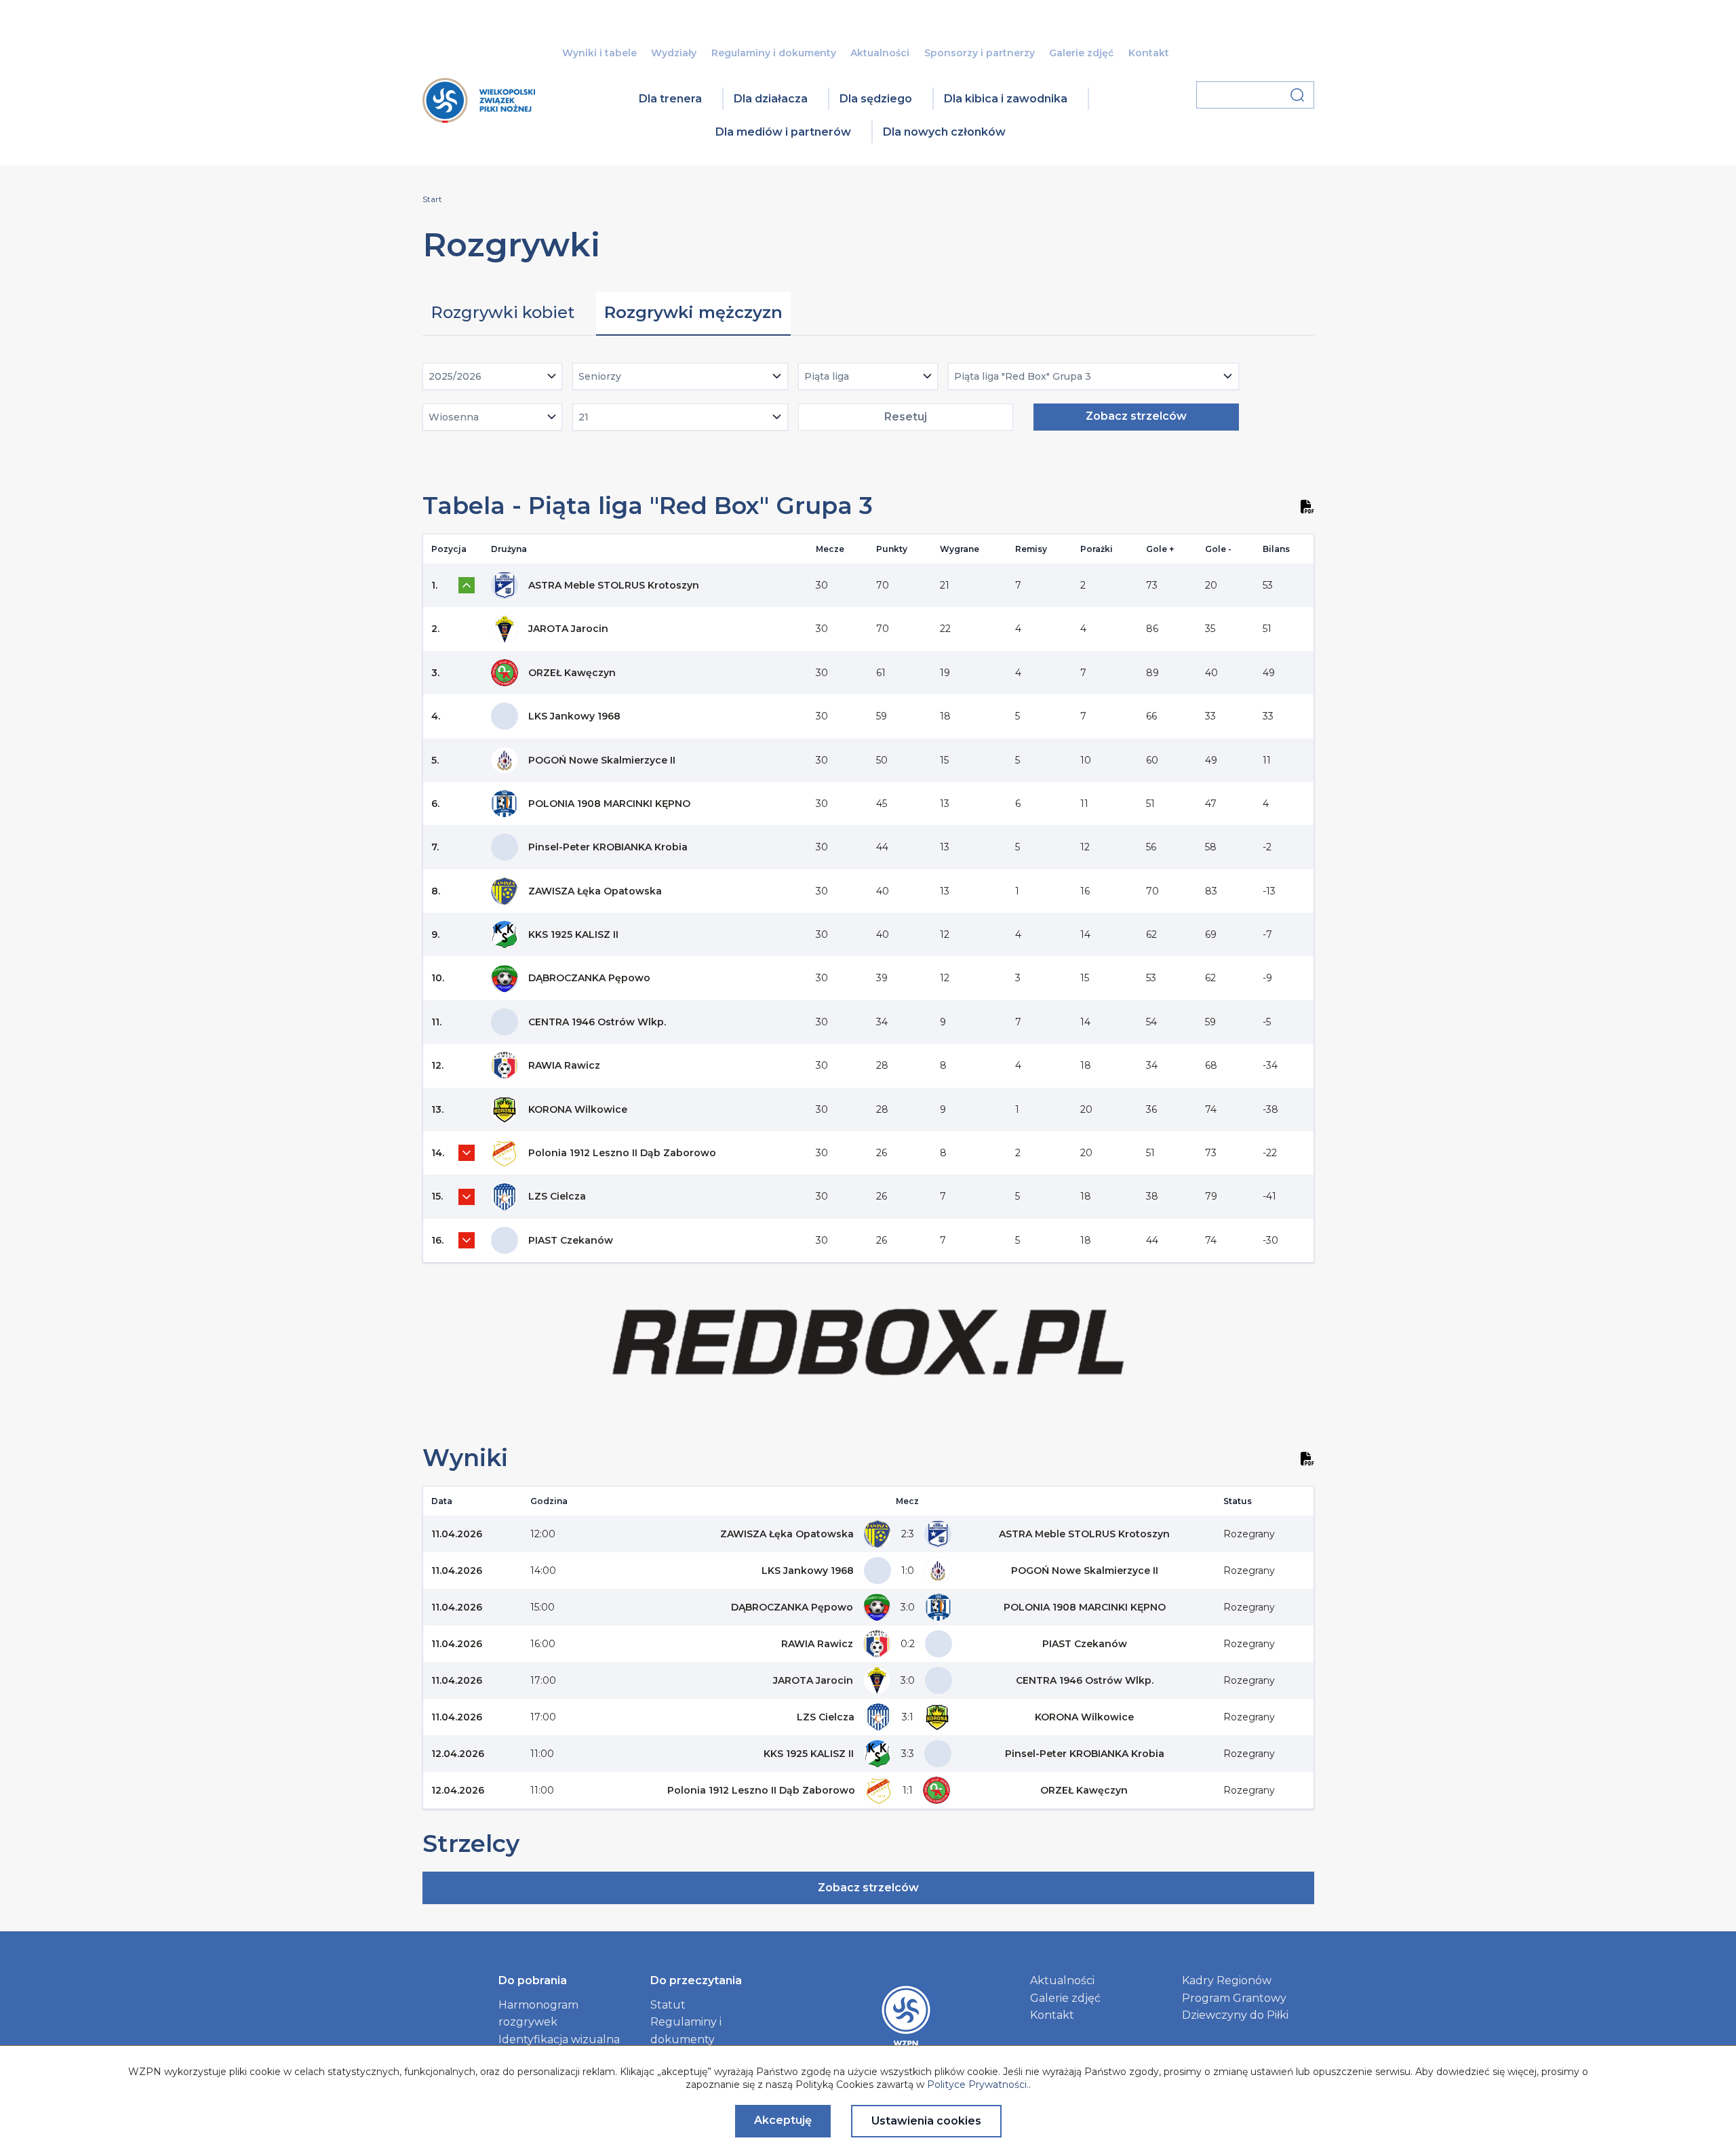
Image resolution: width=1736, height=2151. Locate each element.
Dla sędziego (876, 99)
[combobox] (493, 376)
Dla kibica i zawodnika (1006, 99)
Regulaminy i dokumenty (774, 53)
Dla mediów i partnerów (783, 132)
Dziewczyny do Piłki (1235, 2015)
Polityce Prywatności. (978, 2085)
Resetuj (906, 417)
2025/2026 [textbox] (455, 376)
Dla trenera (670, 99)
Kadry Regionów (1227, 1980)
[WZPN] (479, 118)
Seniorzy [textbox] (600, 376)
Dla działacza (771, 99)
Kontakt (1149, 53)
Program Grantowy (1234, 1998)
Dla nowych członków (944, 132)
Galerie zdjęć (1081, 53)
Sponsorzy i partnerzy (980, 53)
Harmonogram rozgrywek (538, 2014)
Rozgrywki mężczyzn (693, 312)
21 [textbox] (584, 417)
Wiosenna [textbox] (454, 417)
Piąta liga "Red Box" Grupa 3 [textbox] (1023, 376)
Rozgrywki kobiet (502, 312)
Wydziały (674, 53)
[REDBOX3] (868, 1387)
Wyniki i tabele (599, 53)
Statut (668, 2005)
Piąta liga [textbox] (827, 376)
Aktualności (880, 53)
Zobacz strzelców (1136, 416)
